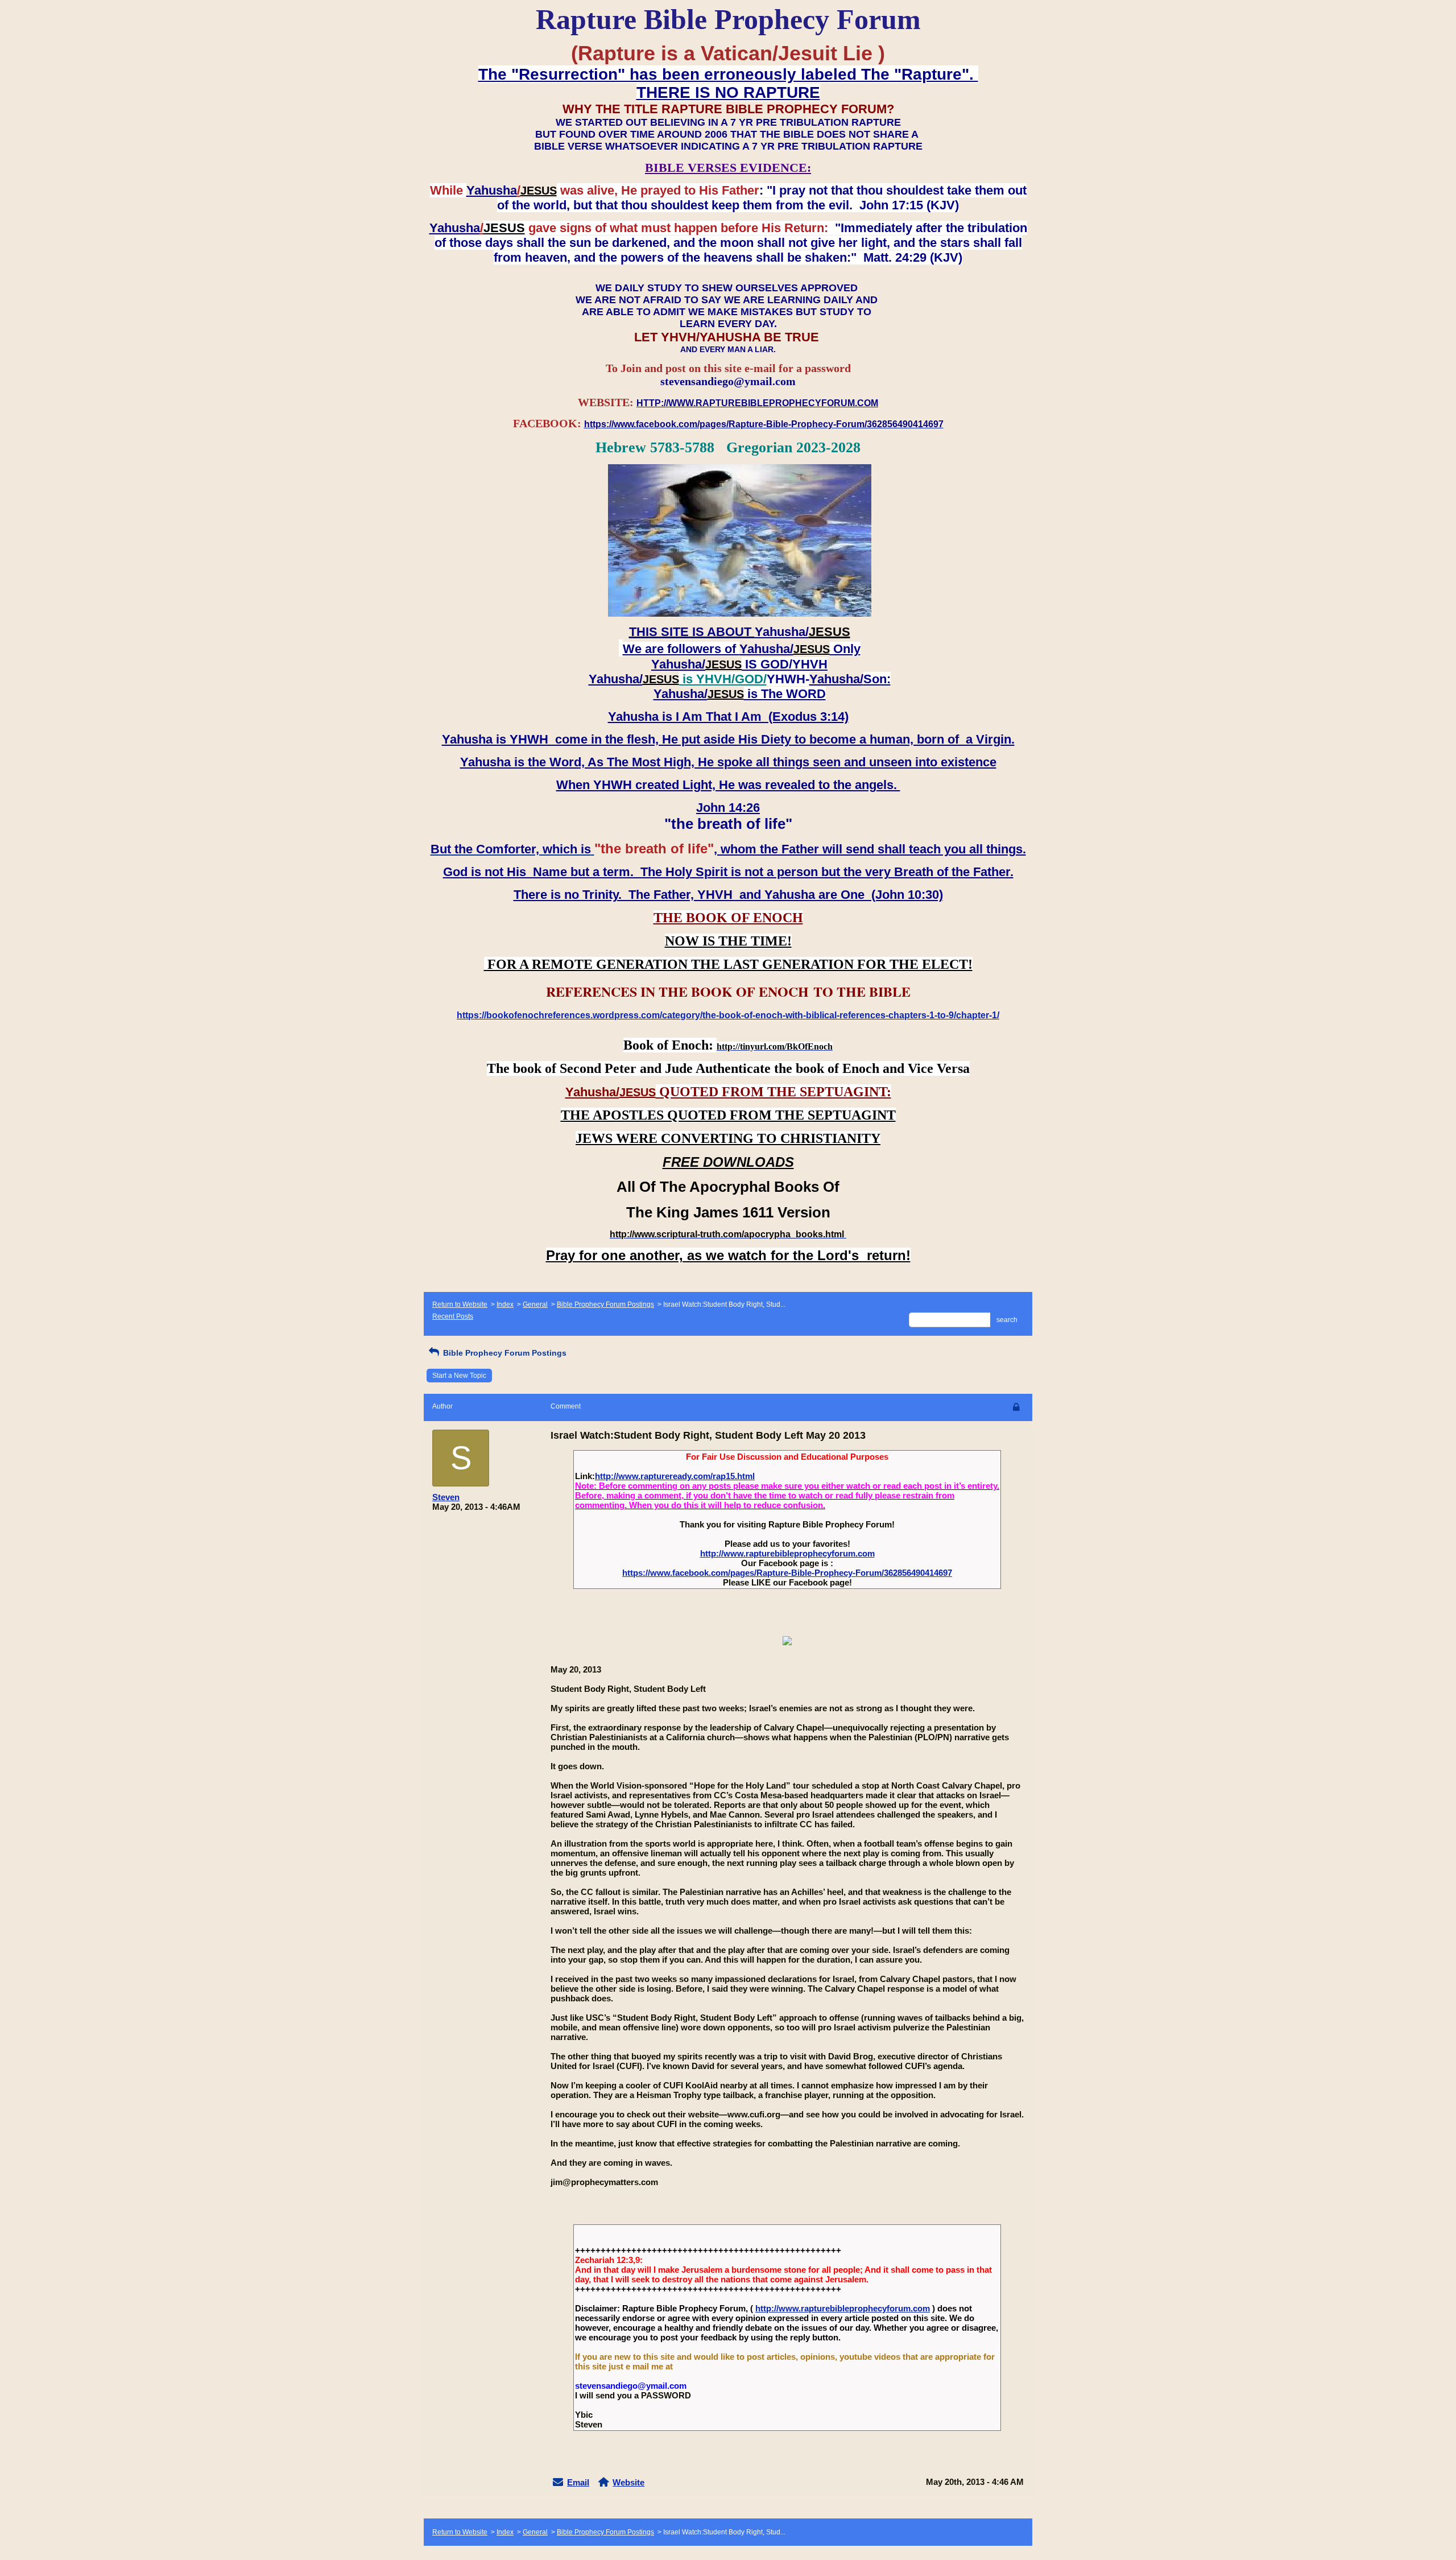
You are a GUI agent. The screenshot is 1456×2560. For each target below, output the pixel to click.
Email (578, 2482)
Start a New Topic (459, 1376)
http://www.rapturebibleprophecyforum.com (787, 1553)
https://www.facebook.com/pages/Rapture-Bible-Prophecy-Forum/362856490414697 (787, 1573)
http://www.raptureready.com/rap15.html (675, 1476)
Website (628, 2482)
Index (505, 1304)
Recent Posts (453, 1316)
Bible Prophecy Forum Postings (605, 1304)
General (535, 1304)
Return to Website (460, 1304)
